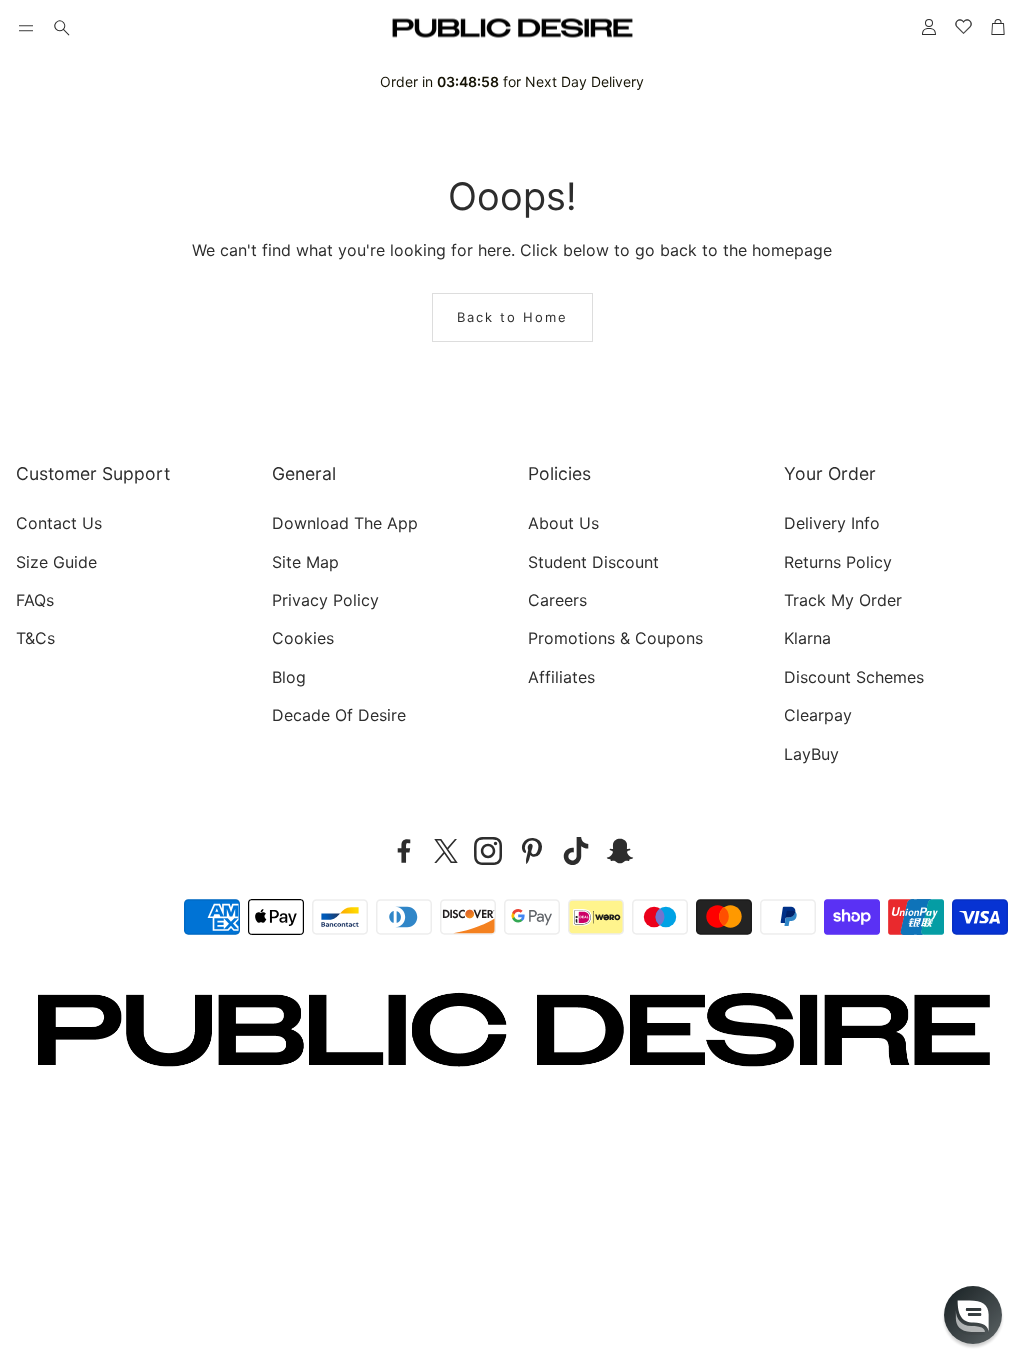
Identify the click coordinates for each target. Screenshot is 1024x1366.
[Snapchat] (620, 851)
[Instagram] (488, 851)
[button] (26, 28)
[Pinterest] (532, 851)
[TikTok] (576, 851)
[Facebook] (404, 851)
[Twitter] (446, 851)
